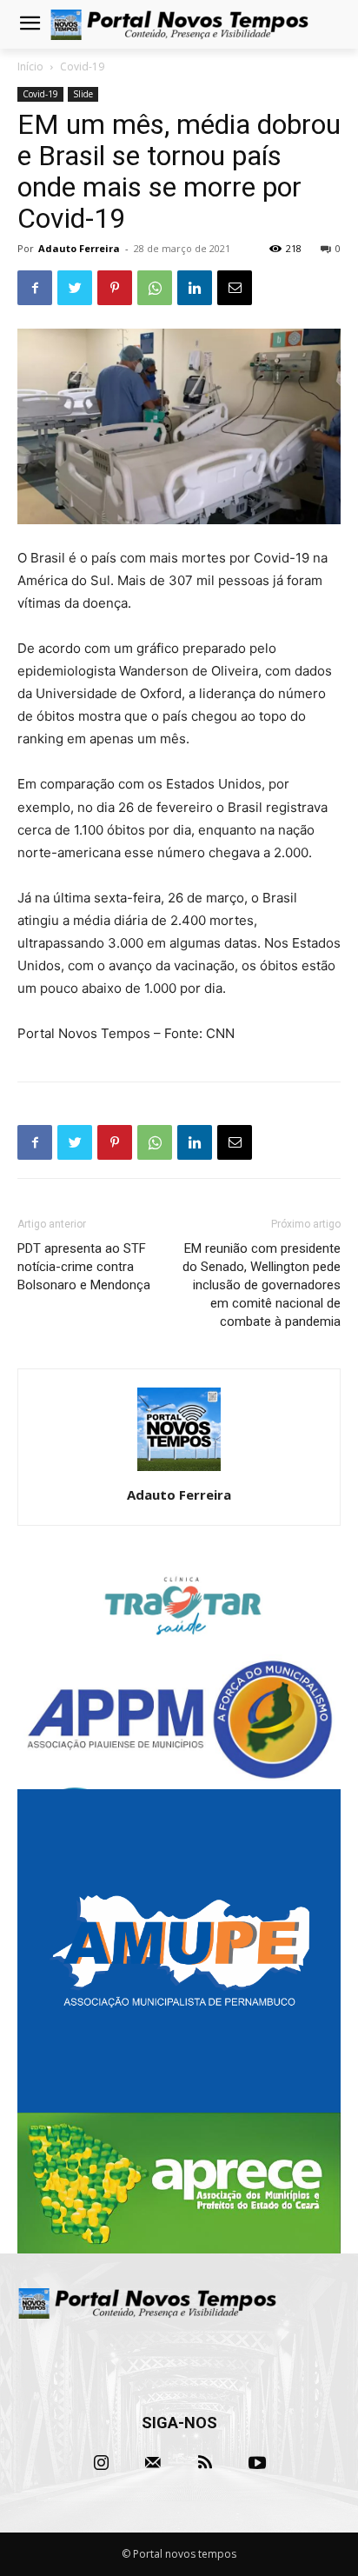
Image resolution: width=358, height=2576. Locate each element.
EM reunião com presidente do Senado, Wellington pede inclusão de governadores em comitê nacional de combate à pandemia (262, 1285)
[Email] (235, 288)
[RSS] (205, 2463)
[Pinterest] (115, 288)
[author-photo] (179, 1471)
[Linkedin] (195, 288)
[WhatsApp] (155, 288)
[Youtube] (257, 2463)
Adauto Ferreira (79, 248)
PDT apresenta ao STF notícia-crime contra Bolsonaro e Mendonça (84, 1267)
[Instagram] (101, 2463)
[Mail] (153, 2463)
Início (30, 67)
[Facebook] (35, 288)
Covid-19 (82, 67)
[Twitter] (75, 288)
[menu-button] (30, 25)
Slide (83, 94)
